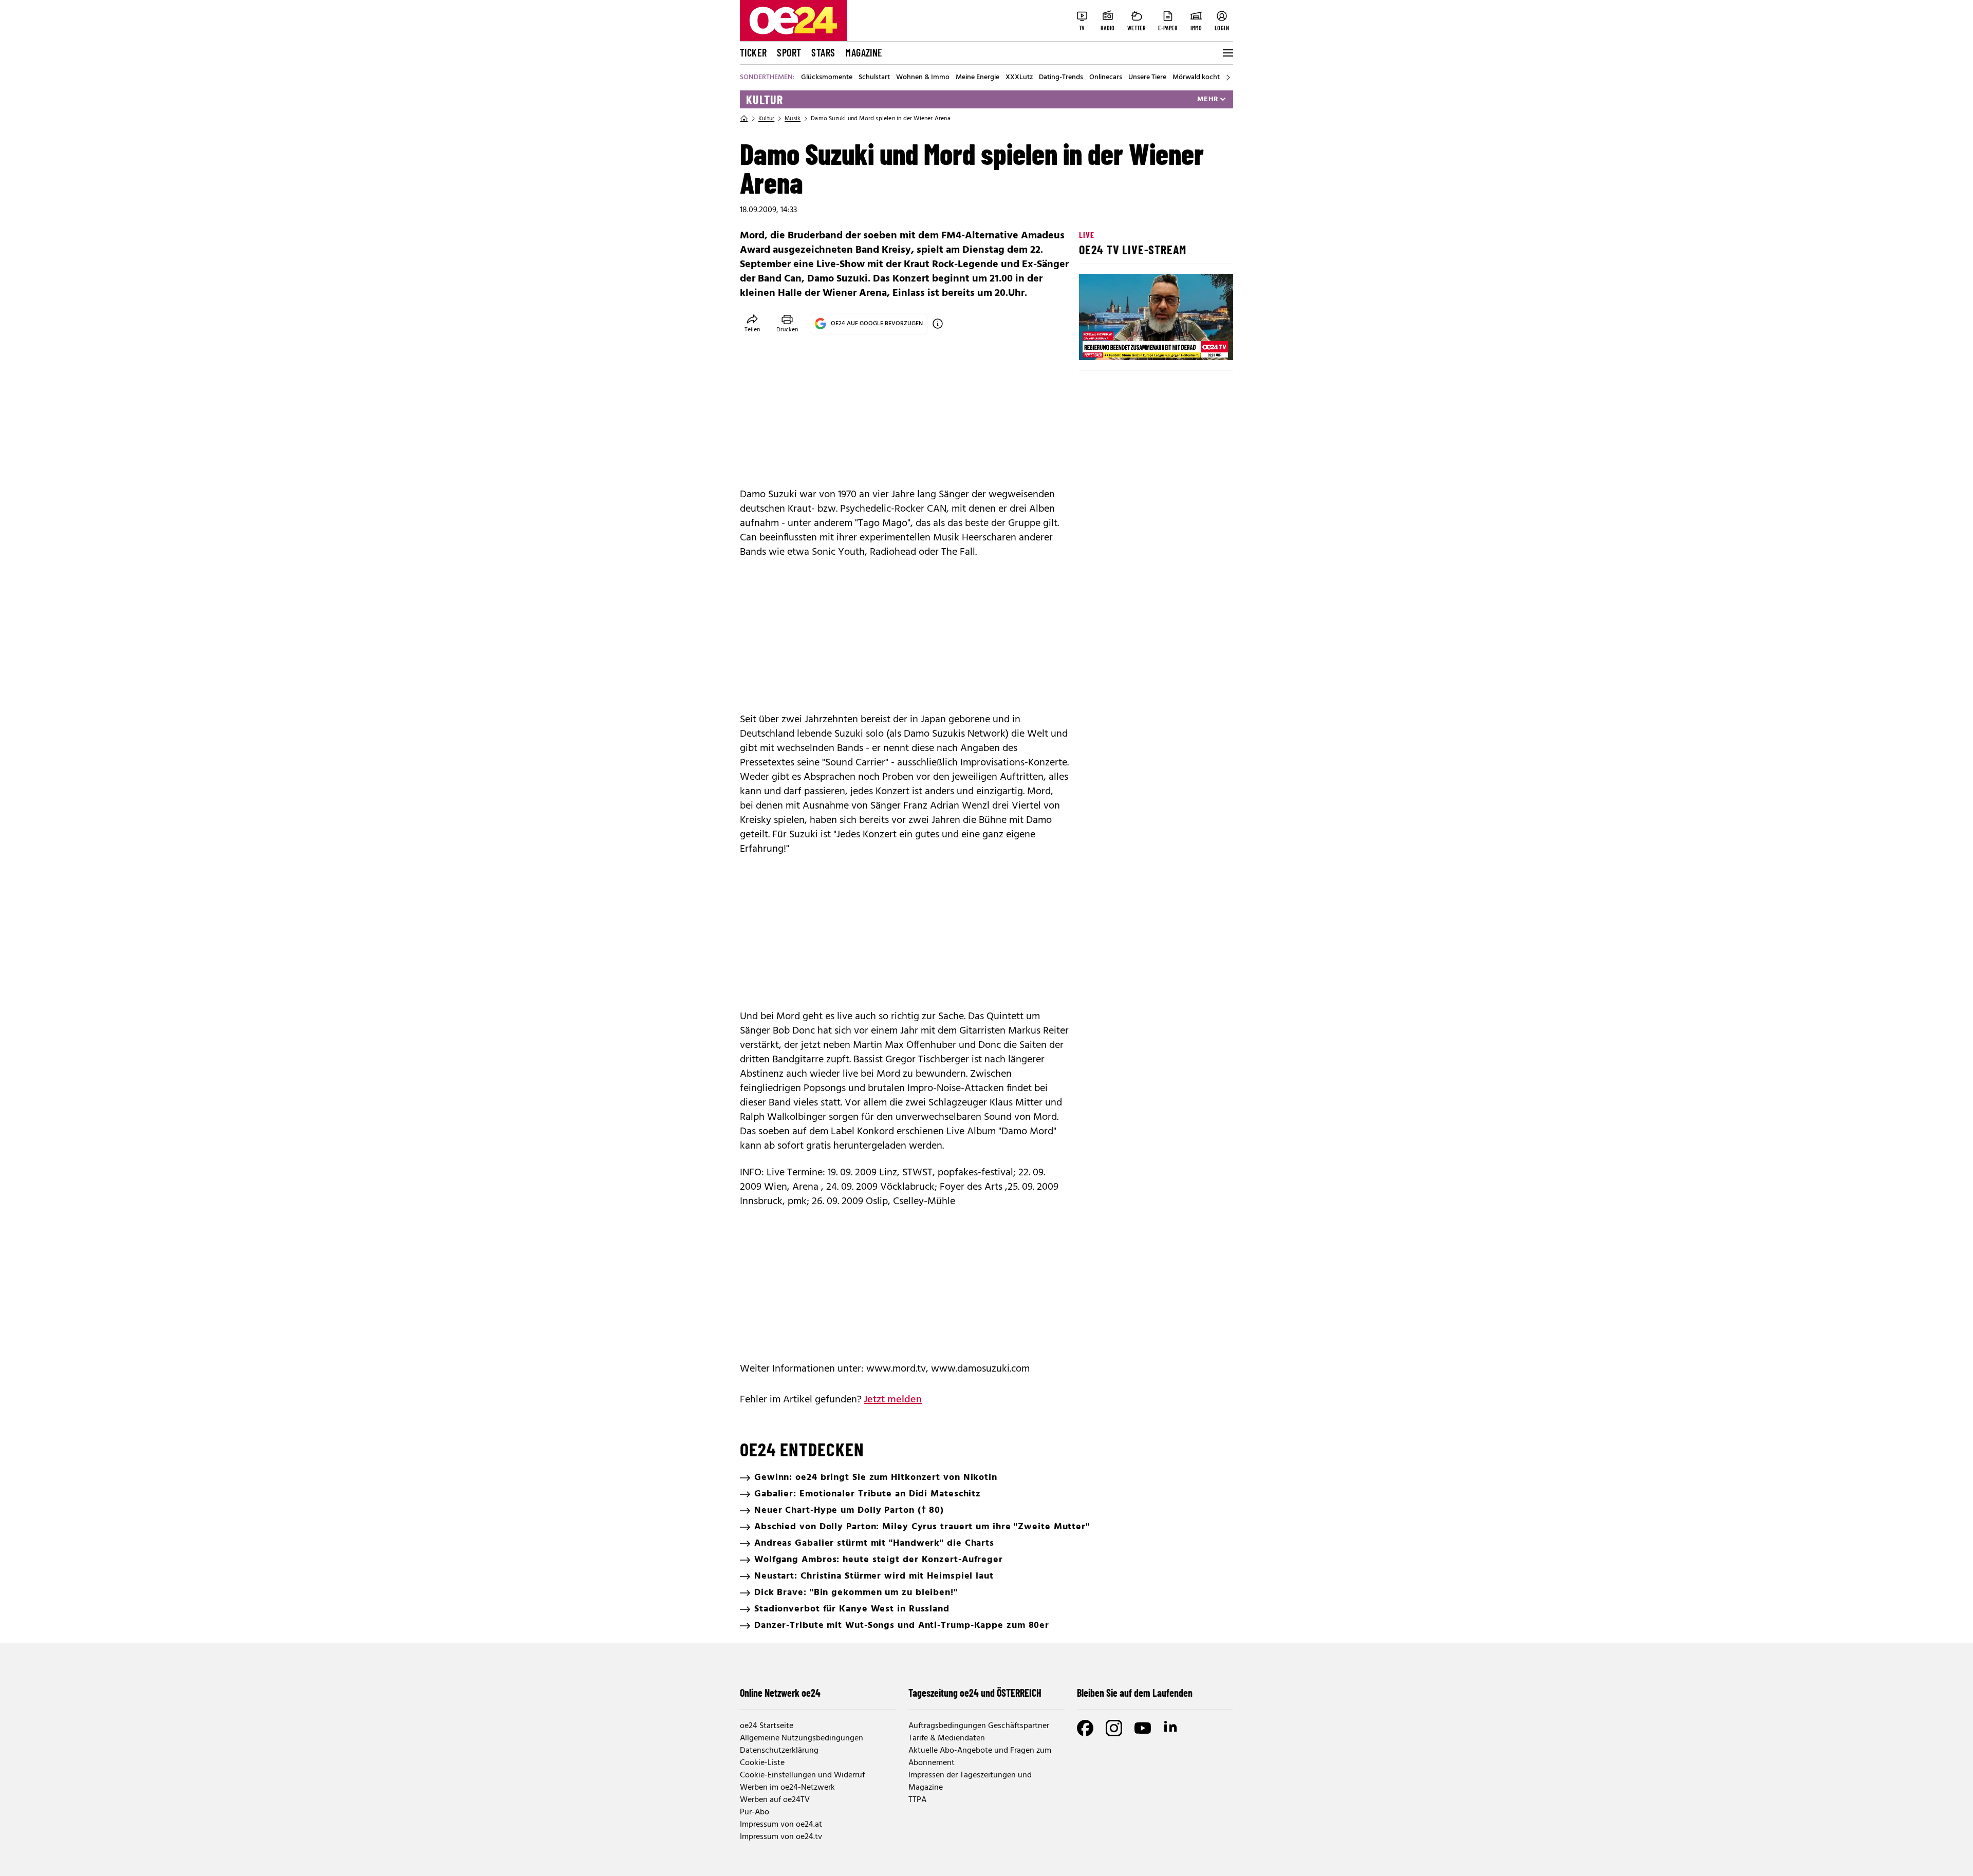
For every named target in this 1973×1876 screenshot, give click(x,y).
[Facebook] (1085, 1728)
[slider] (1130, 344)
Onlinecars (1106, 78)
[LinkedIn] (1171, 1728)
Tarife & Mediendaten (947, 1738)
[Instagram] (1114, 1728)
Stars (823, 52)
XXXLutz (1019, 78)
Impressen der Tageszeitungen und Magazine (970, 1781)
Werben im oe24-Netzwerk (787, 1788)
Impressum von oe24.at (781, 1825)
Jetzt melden (893, 1400)
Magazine (864, 52)
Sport (789, 52)
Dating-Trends (1061, 78)
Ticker (753, 52)
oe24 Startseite (767, 1726)
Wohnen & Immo (923, 78)
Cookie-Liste (762, 1763)
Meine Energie (978, 78)
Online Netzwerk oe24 (780, 1693)
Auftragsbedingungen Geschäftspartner (979, 1726)
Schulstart (874, 78)
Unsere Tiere (1147, 78)
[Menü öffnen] (1227, 53)
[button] (1095, 344)
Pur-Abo (755, 1812)
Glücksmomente (827, 78)
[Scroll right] (1228, 78)
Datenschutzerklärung (779, 1751)
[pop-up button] (1200, 344)
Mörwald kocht (1196, 78)
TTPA (917, 1800)
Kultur (765, 100)
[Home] (744, 119)
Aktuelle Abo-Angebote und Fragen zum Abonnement (980, 1757)
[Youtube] (1143, 1728)
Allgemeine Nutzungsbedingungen (802, 1738)
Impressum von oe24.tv (781, 1837)
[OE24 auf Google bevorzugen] (938, 324)
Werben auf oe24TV (775, 1800)
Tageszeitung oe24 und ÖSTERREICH (975, 1693)
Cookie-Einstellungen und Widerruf (802, 1775)
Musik (793, 119)
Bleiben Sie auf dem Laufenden (1135, 1693)
